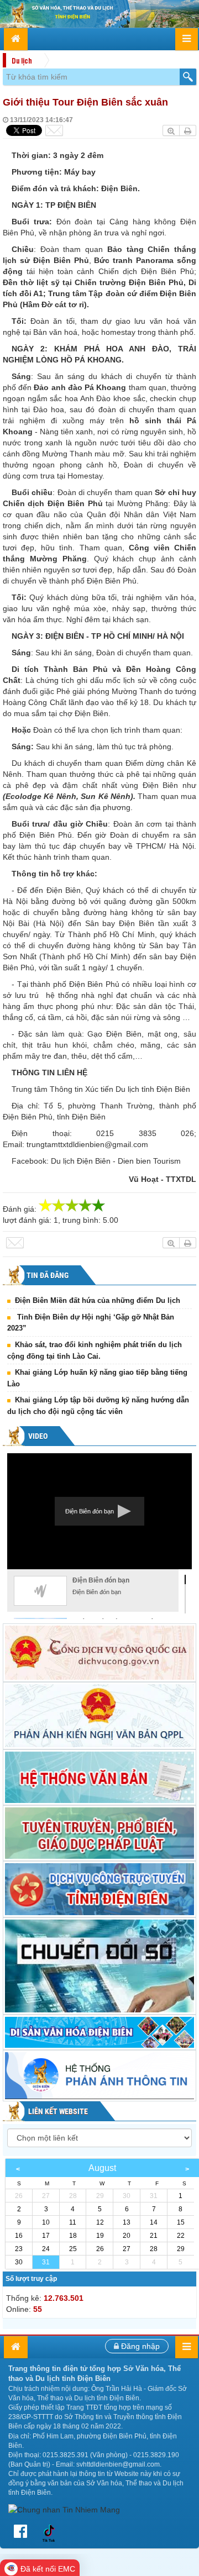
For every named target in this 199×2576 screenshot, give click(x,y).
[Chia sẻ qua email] (54, 130)
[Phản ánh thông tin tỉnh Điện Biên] (99, 2076)
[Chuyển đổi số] (99, 1966)
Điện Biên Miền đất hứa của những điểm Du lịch (98, 1300)
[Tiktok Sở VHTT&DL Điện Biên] (49, 2532)
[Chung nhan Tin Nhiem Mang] (64, 2509)
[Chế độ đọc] (188, 130)
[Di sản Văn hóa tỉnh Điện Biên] (99, 2032)
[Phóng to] (171, 130)
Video (37, 1436)
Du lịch (22, 60)
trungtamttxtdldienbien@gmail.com (87, 1144)
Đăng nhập (139, 2346)
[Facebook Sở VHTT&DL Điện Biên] (23, 2532)
